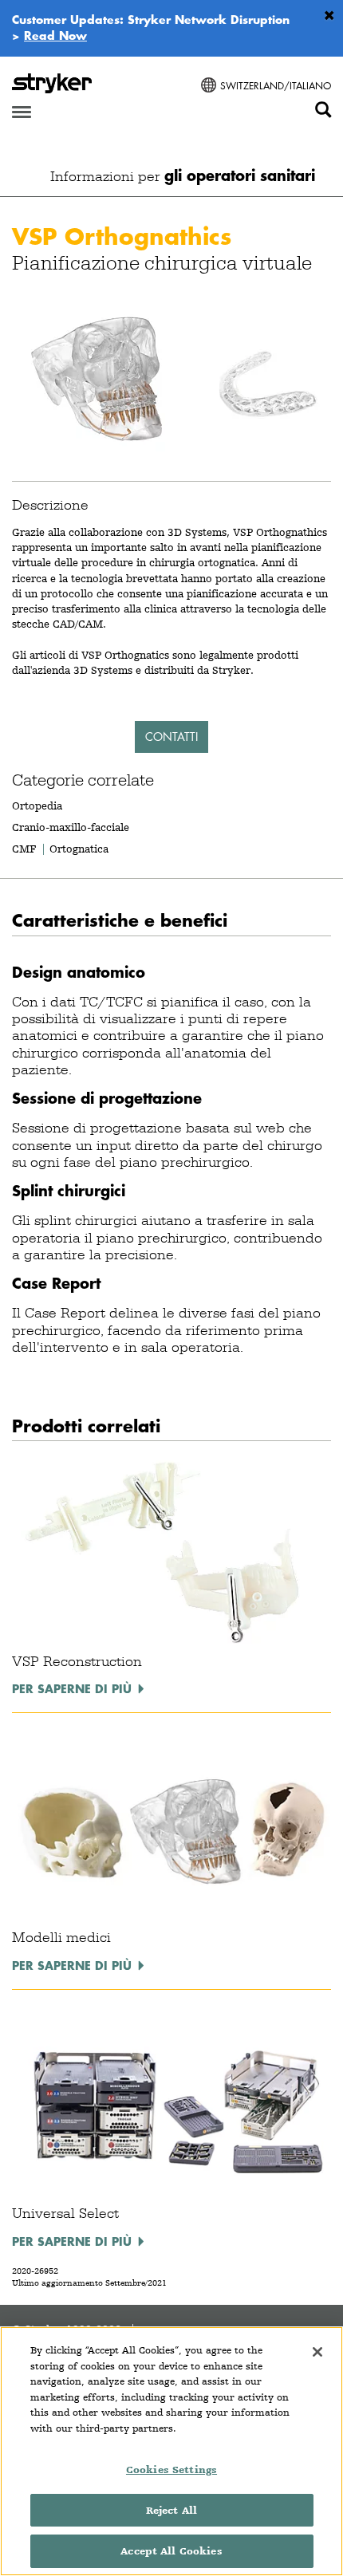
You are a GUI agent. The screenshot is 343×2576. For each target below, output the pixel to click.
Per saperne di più (72, 1688)
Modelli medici (61, 1937)
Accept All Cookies (171, 2551)
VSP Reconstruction (77, 1661)
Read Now (55, 35)
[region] (171, 2451)
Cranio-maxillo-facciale (71, 827)
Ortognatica (79, 849)
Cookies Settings (171, 2470)
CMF (24, 849)
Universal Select (65, 2213)
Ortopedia (37, 805)
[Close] (317, 2352)
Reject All (171, 2510)
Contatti (171, 737)
